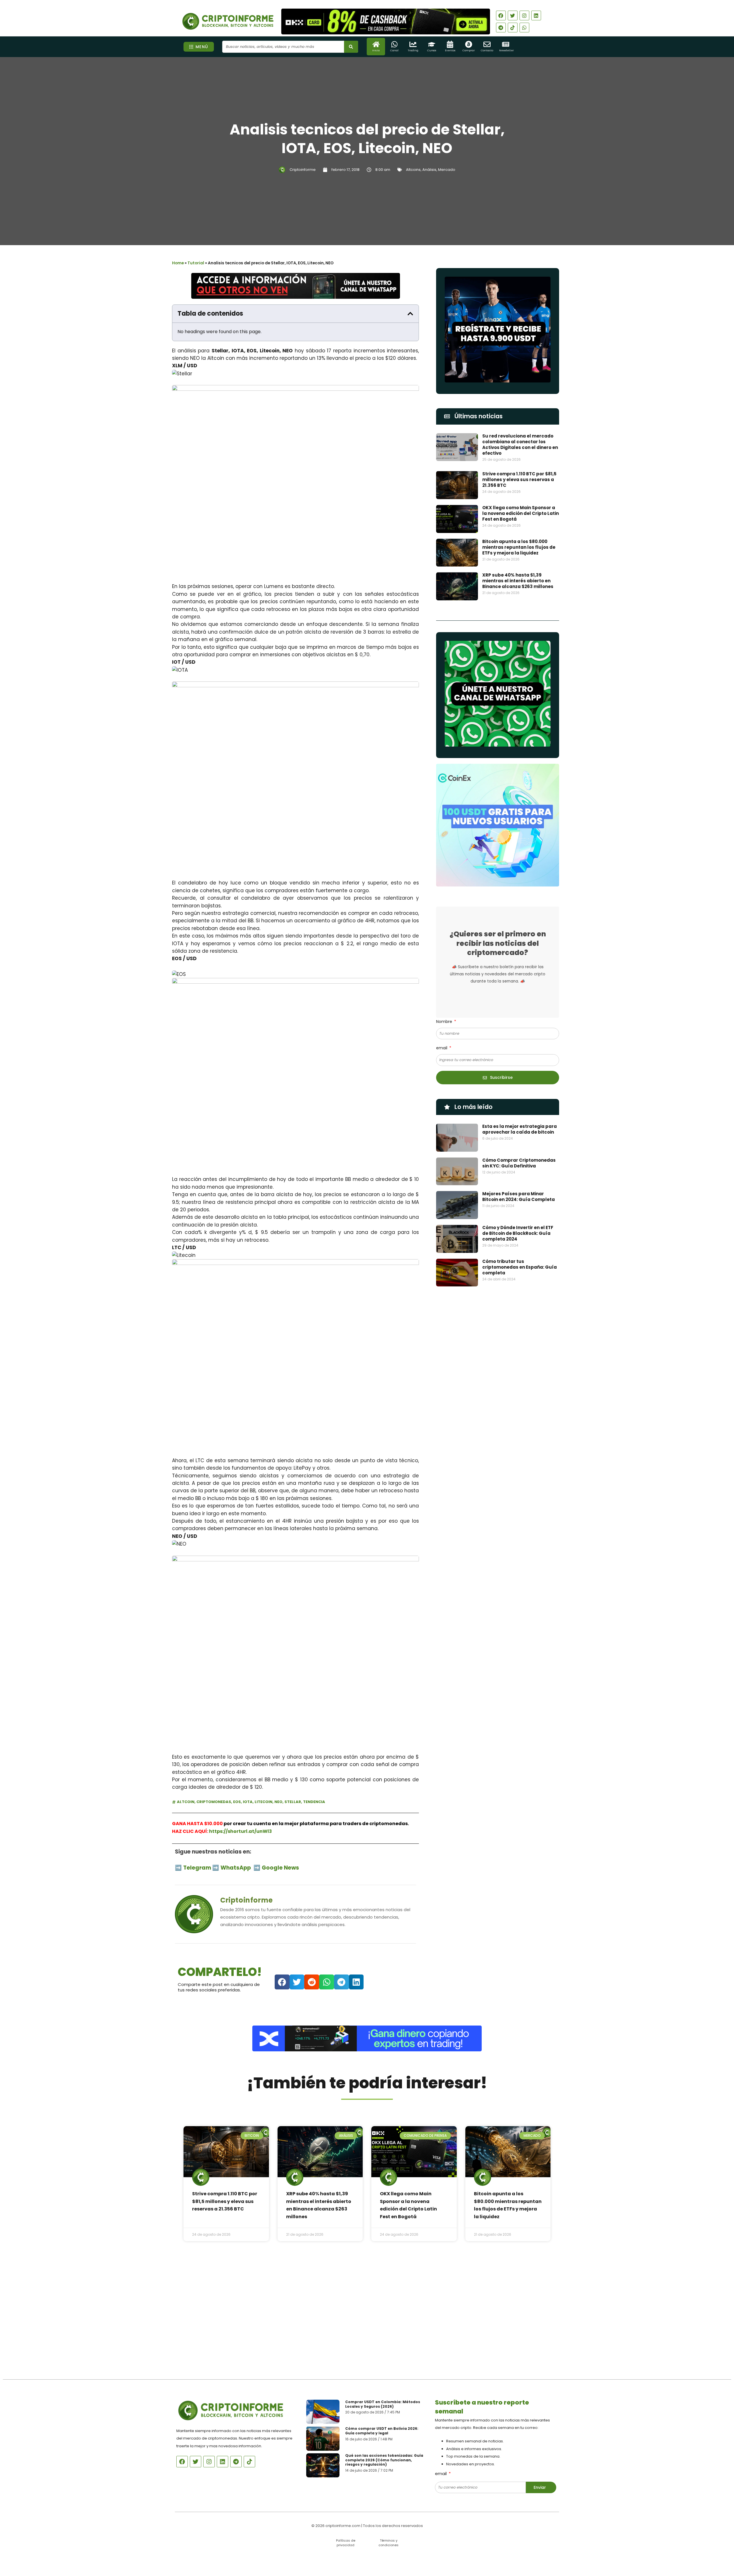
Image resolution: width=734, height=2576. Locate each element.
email (442, 1048)
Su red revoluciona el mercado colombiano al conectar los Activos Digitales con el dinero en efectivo (520, 445)
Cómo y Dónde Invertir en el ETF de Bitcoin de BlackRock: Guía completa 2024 (518, 1233)
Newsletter (506, 50)
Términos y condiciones (389, 2543)
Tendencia (314, 1802)
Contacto (487, 50)
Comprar (469, 50)
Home (178, 263)
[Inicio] (376, 44)
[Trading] (413, 44)
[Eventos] (450, 44)
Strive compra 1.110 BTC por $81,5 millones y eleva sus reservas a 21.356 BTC (519, 480)
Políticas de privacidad (346, 2543)
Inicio (376, 50)
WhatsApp (236, 1868)
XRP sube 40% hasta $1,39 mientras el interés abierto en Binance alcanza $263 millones (518, 581)
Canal (394, 50)
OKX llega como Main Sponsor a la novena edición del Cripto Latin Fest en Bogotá (521, 513)
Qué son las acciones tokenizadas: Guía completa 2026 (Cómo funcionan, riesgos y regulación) (384, 2460)
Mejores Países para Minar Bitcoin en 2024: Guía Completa (519, 1197)
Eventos (450, 50)
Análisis (429, 170)
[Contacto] (487, 44)
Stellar (293, 1802)
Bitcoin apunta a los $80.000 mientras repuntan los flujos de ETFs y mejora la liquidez (519, 547)
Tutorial (196, 263)
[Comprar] (469, 44)
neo (278, 1802)
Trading (413, 50)
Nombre (445, 1022)
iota (248, 1802)
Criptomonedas (214, 1802)
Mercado (447, 170)
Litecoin (263, 1802)
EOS (237, 1802)
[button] (410, 314)
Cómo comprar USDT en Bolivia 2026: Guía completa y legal (382, 2431)
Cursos (432, 50)
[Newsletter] (506, 44)
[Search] (351, 47)
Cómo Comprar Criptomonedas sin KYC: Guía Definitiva (519, 1163)
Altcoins (413, 170)
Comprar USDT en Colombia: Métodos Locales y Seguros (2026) (383, 2404)
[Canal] (394, 44)
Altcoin (186, 1802)
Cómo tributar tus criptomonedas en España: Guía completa (520, 1267)
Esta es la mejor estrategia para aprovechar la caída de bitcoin (520, 1129)
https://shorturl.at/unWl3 (240, 1831)
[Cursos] (432, 44)
